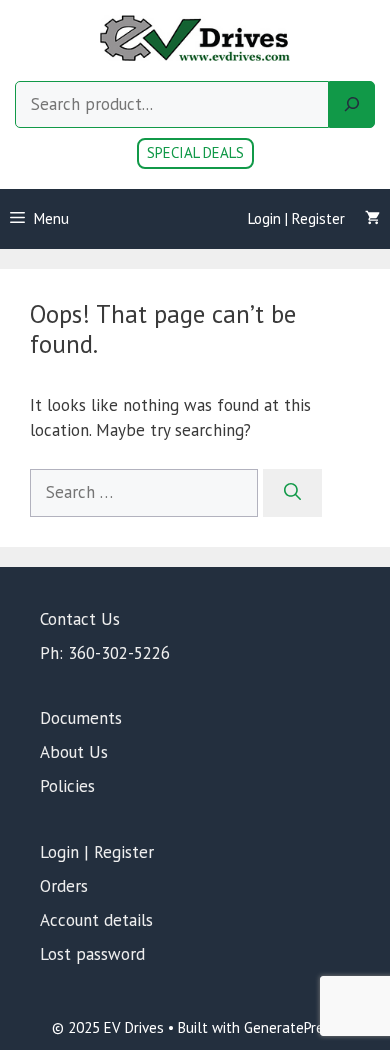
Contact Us (80, 619)
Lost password (92, 954)
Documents (81, 718)
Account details (96, 920)
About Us (74, 752)
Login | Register (296, 218)
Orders (64, 886)
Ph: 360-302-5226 (105, 653)
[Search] (352, 105)
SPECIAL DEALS (195, 152)
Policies (67, 786)
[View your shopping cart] (372, 219)
